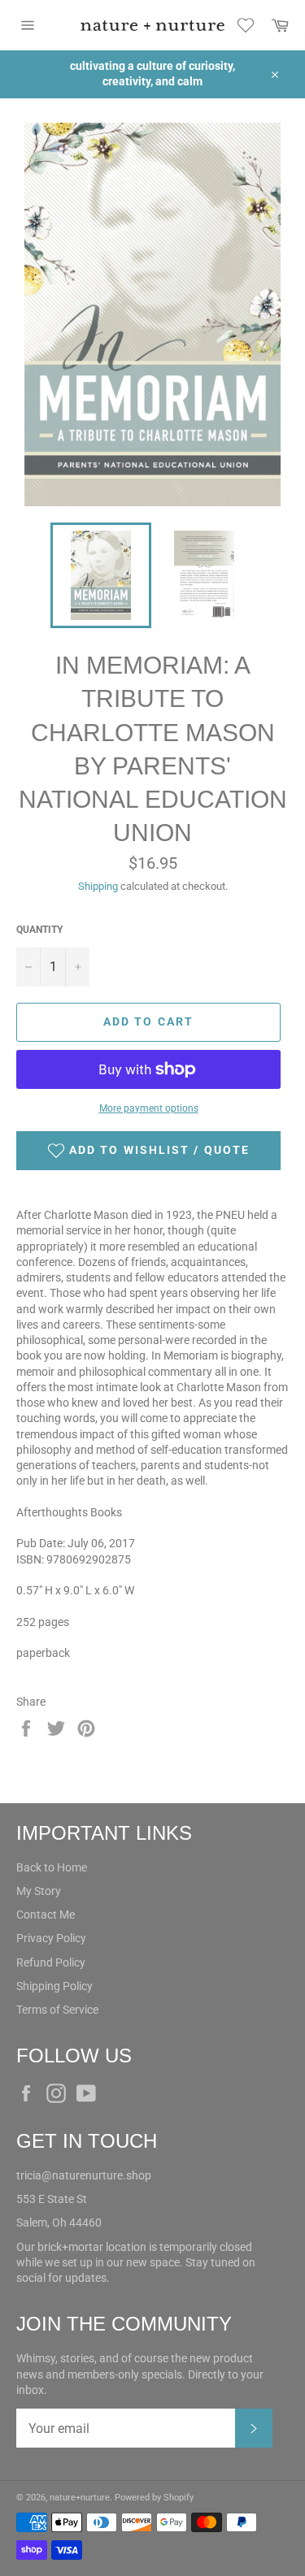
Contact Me (46, 1915)
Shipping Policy (54, 1986)
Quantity (39, 930)
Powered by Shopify (154, 2498)
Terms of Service (57, 2010)
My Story (39, 1891)
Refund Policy (51, 1962)
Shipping (98, 886)
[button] (148, 1151)
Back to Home (52, 1867)
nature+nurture (80, 2498)
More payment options (149, 1108)
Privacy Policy (51, 1938)
